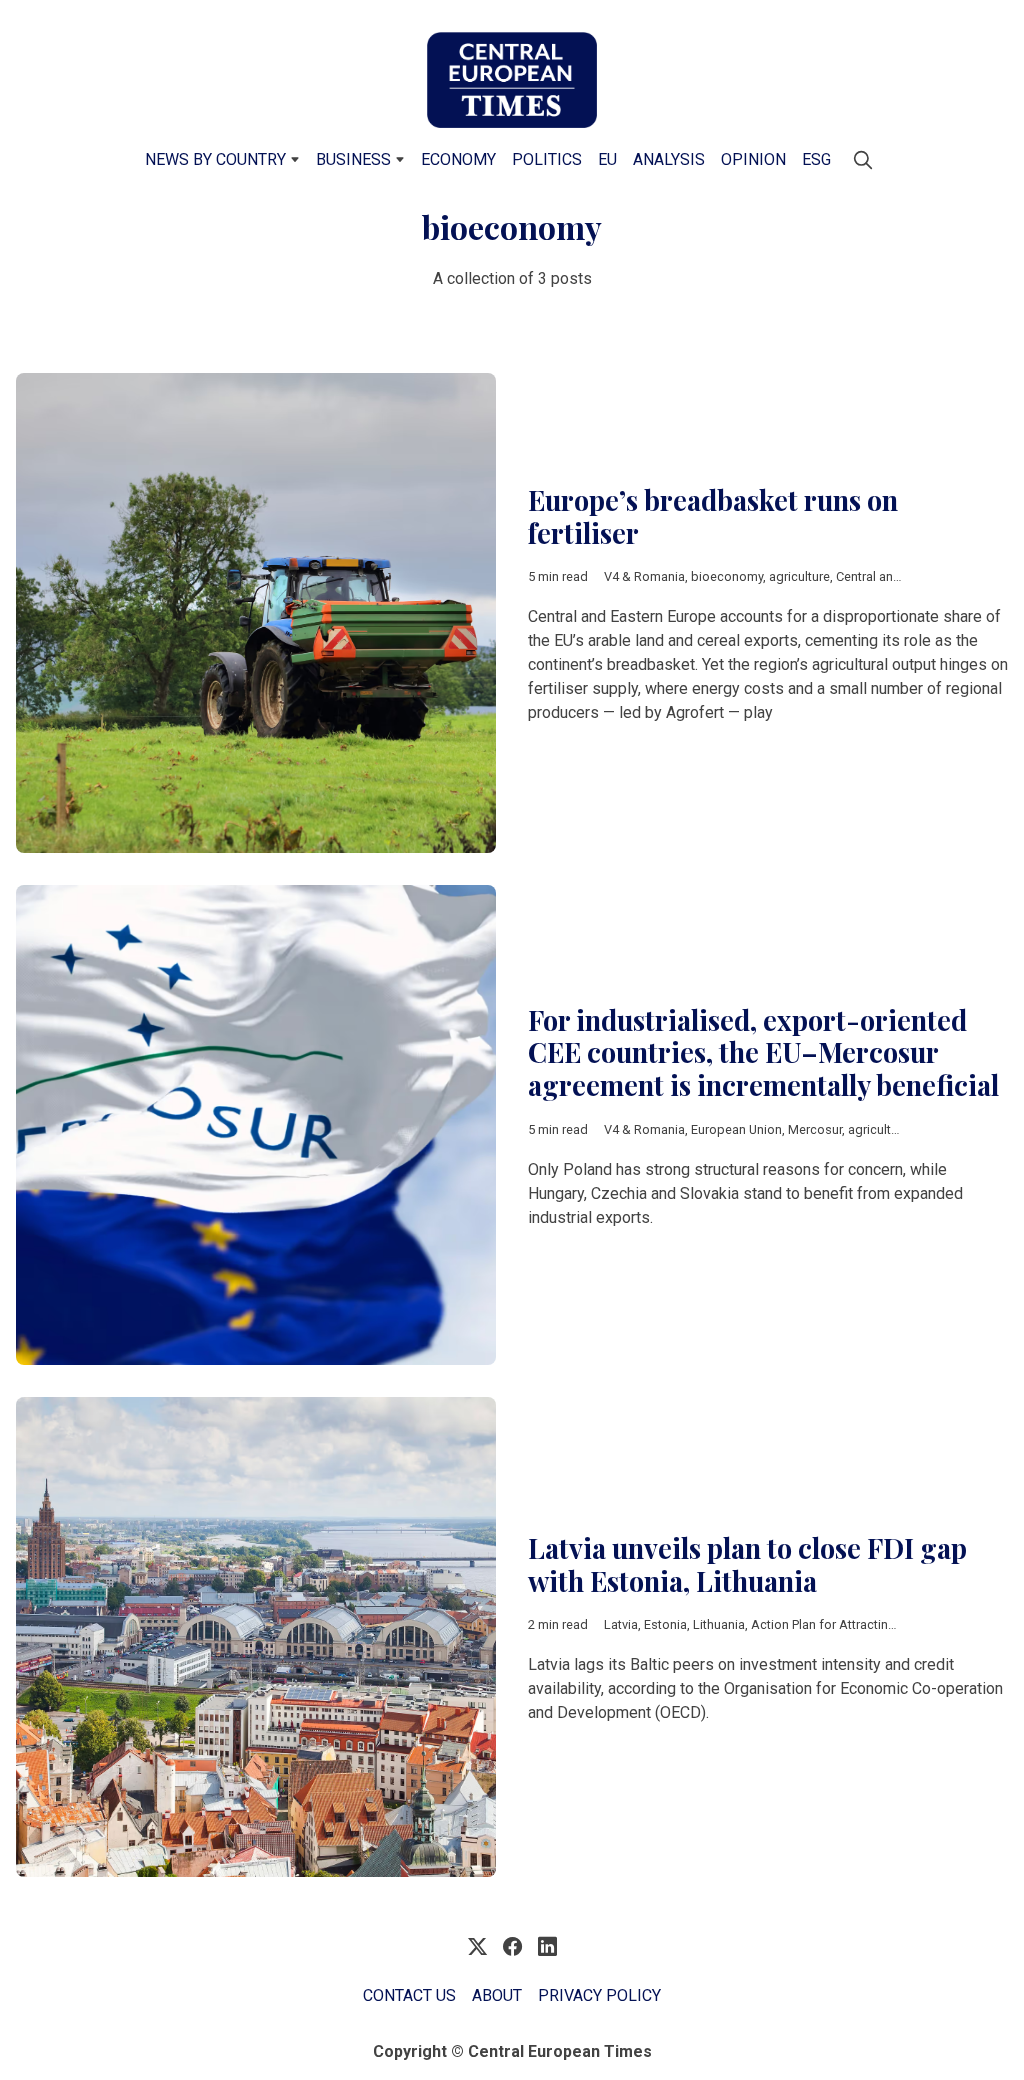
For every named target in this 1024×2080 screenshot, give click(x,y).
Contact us (409, 1995)
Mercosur (815, 1129)
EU (607, 159)
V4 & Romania (644, 576)
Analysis (669, 159)
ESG (816, 159)
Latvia (621, 1624)
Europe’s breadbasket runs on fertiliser (713, 516)
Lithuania (719, 1624)
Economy (458, 159)
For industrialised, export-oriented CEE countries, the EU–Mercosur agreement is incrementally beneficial (763, 1052)
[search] (863, 160)
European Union (736, 1129)
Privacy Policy (599, 1995)
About (497, 1995)
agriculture (799, 576)
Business (353, 159)
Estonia (665, 1624)
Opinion (753, 159)
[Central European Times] (512, 80)
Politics (547, 159)
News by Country (215, 159)
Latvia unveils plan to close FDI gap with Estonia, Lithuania (747, 1564)
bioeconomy (727, 576)
